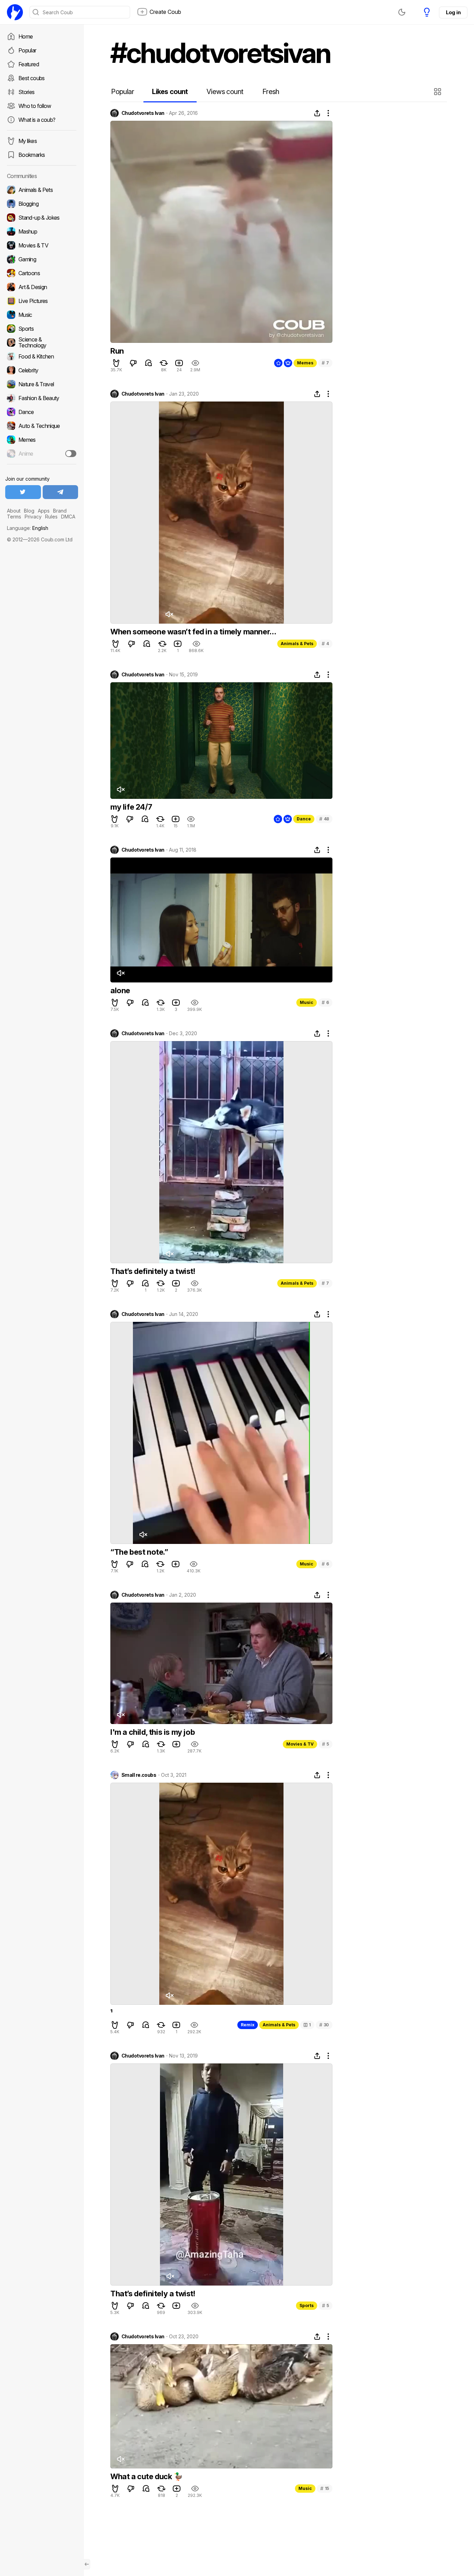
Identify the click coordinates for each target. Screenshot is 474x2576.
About (14, 511)
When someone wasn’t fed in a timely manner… (193, 632)
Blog (29, 511)
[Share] (317, 113)
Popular (27, 50)
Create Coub (165, 12)
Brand (60, 511)
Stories (27, 92)
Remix (248, 2025)
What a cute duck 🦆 (147, 2476)
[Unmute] (169, 614)
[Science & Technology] (42, 343)
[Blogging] (42, 204)
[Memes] (42, 440)
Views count (225, 92)
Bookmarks (32, 155)
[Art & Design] (42, 287)
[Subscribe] (71, 454)
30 (324, 2025)
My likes (28, 141)
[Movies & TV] (42, 245)
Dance (304, 819)
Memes (305, 363)
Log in (453, 12)
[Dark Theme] (402, 12)
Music (307, 1002)
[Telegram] (61, 492)
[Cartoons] (42, 273)
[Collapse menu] (87, 2564)
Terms (14, 517)
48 (324, 819)
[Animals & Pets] (42, 190)
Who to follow (35, 106)
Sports (307, 2305)
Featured (29, 64)
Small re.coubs (139, 1775)
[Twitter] (23, 492)
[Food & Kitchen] (42, 356)
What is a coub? (37, 120)
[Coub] (15, 12)
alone (120, 990)
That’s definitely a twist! (153, 1271)
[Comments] (149, 363)
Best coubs (32, 78)
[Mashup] (42, 231)
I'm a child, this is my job (153, 1732)
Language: (28, 528)
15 (325, 2488)
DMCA (68, 517)
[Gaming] (42, 259)
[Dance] (42, 412)
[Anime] (42, 454)
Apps (44, 511)
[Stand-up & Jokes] (42, 218)
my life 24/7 (131, 807)
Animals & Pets (297, 644)
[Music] (42, 315)
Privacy (33, 517)
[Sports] (42, 329)
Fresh (271, 92)
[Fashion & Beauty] (42, 398)
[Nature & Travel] (42, 384)
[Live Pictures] (42, 301)
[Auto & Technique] (42, 426)
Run (117, 351)
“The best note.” (139, 1552)
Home (26, 36)
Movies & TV (300, 1744)
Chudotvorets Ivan (143, 113)
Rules (51, 517)
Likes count (170, 92)
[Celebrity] (42, 370)
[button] (438, 92)
